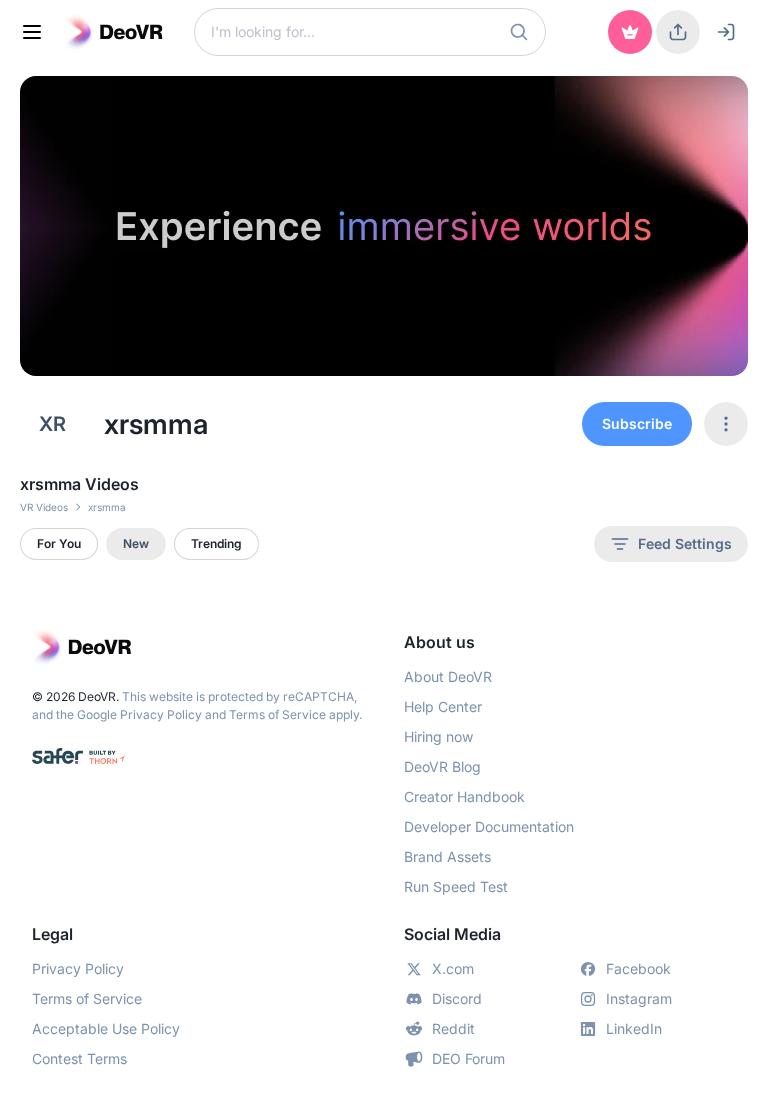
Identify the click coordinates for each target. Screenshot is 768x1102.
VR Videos (44, 507)
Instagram (639, 998)
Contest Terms (79, 1058)
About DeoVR (448, 676)
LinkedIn (634, 1028)
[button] (519, 32)
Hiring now (438, 736)
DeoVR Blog (442, 766)
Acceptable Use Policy (106, 1028)
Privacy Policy (161, 714)
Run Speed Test (456, 886)
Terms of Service (277, 714)
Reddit (453, 1028)
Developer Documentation (489, 826)
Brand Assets (447, 856)
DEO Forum (468, 1058)
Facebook (638, 968)
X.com (453, 968)
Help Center (443, 706)
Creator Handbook (464, 796)
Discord (457, 998)
